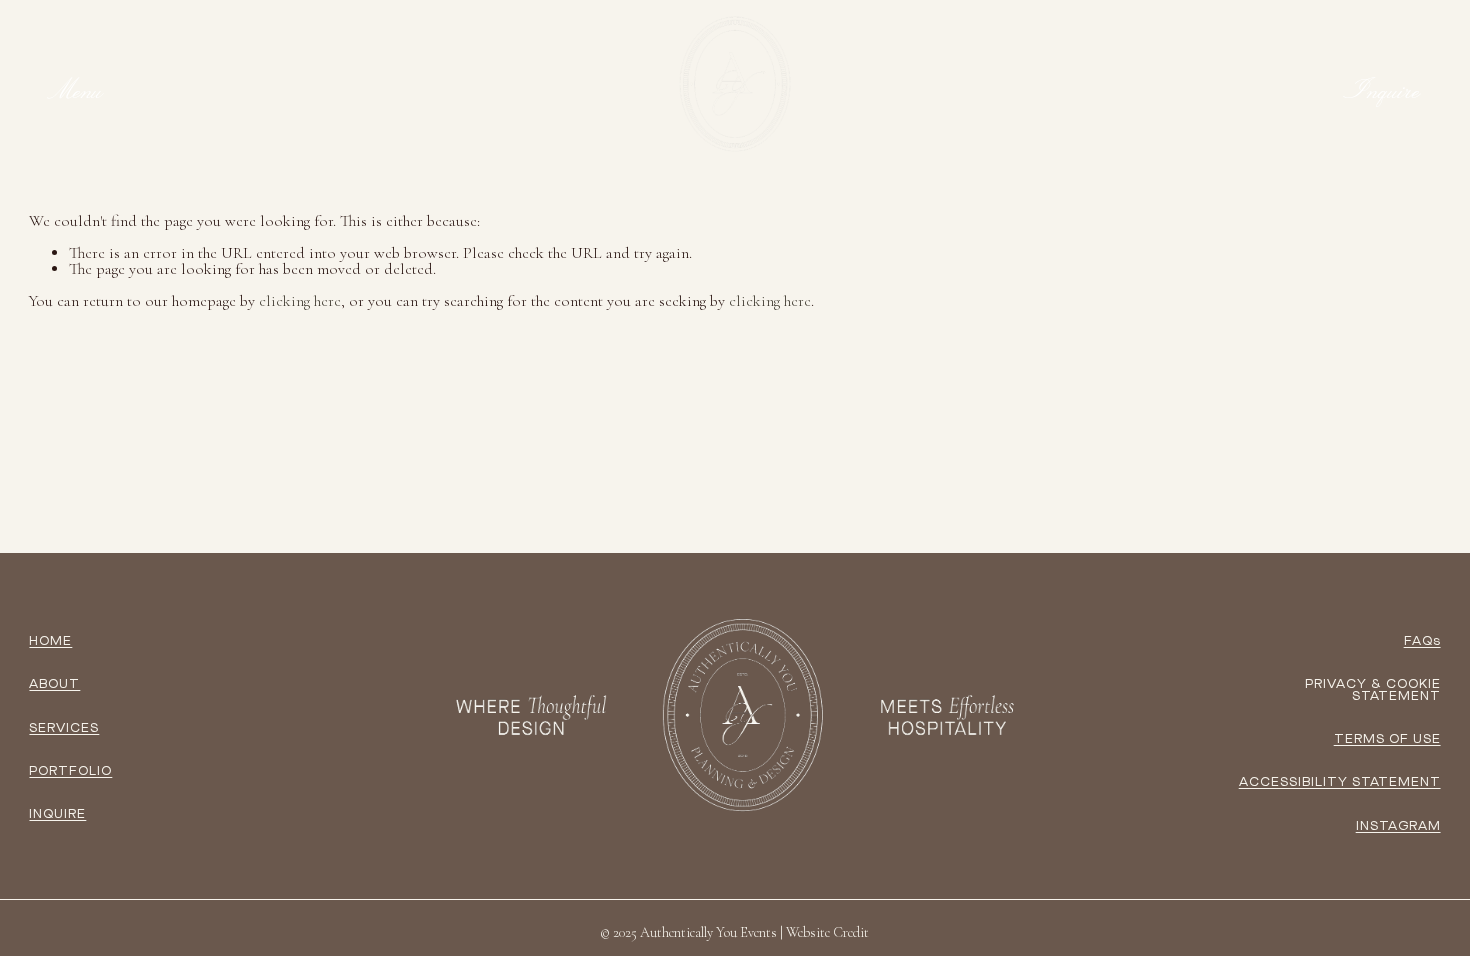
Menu (76, 90)
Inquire (1383, 90)
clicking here (300, 301)
